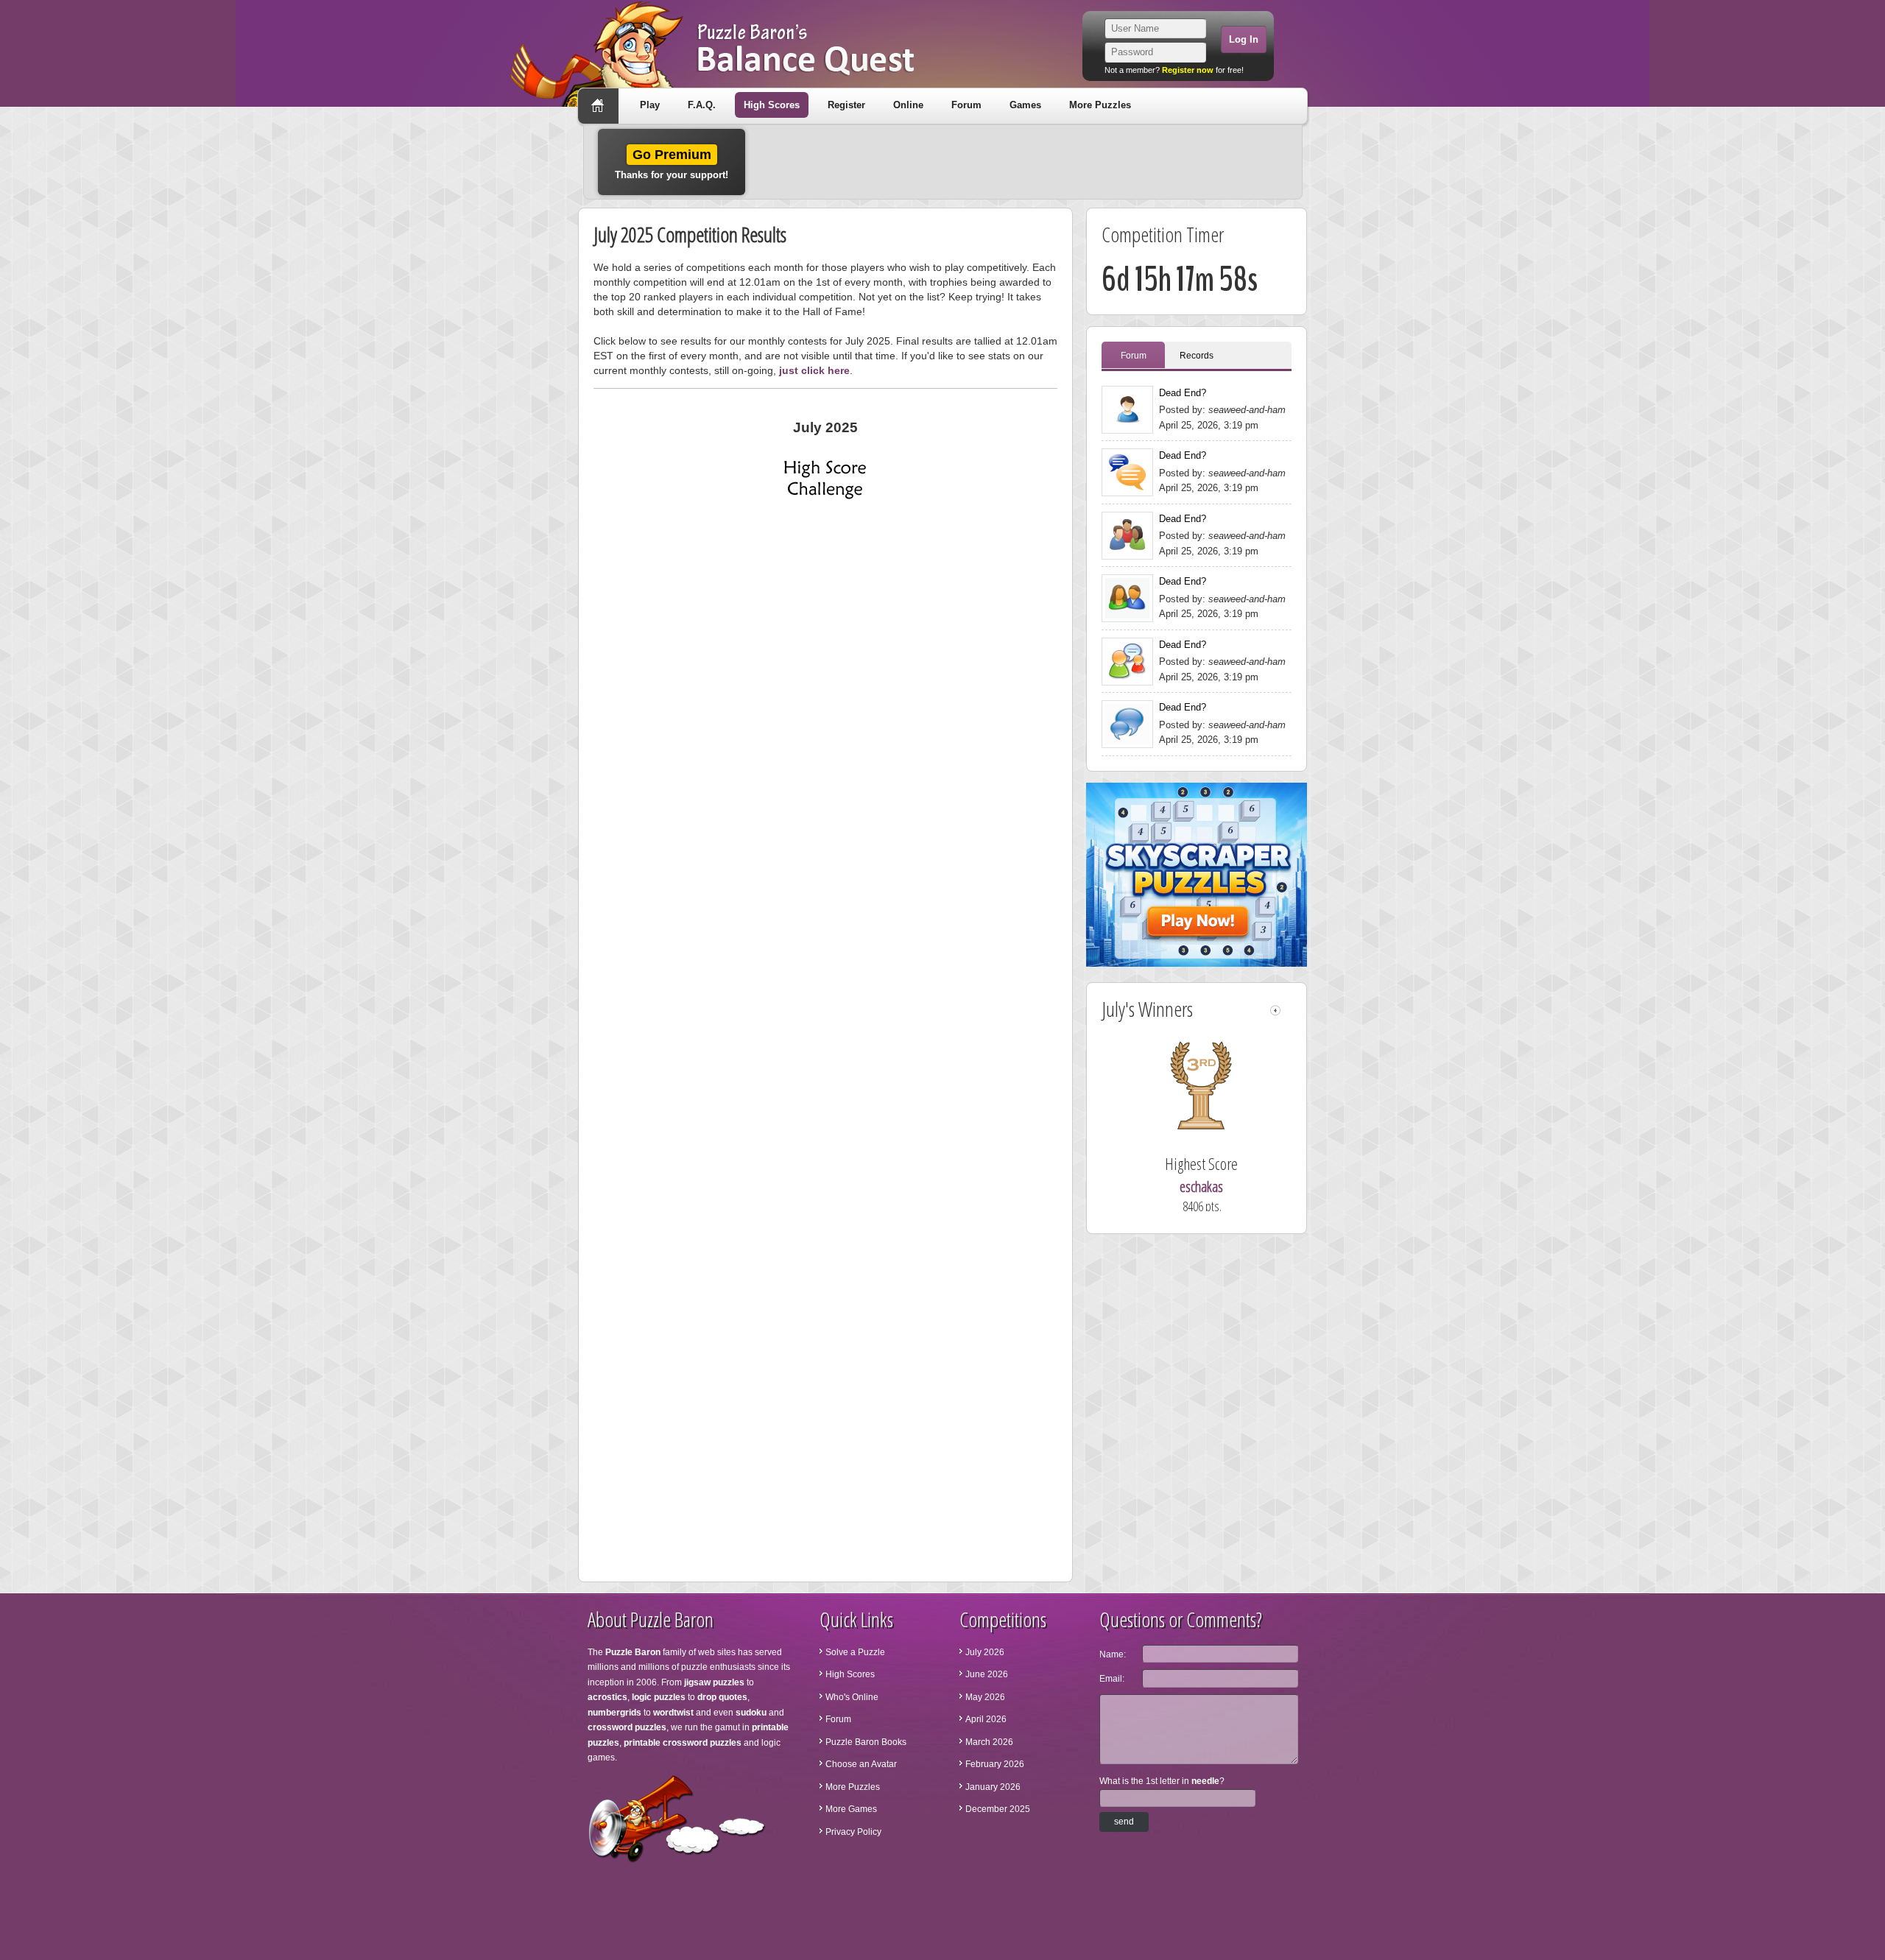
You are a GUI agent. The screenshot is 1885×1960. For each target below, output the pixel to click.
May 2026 (985, 1697)
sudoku (751, 1713)
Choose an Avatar (861, 1764)
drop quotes (722, 1697)
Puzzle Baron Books (866, 1742)
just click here (814, 370)
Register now (1188, 70)
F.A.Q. (702, 105)
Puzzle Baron (633, 1652)
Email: (1112, 1679)
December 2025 (998, 1809)
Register (846, 105)
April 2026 (986, 1719)
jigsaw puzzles (714, 1682)
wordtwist (673, 1713)
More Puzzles (1100, 105)
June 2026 (987, 1674)
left (1275, 1011)
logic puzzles (659, 1697)
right (1287, 1011)
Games (1025, 105)
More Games (851, 1809)
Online (908, 105)
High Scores (772, 105)
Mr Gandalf (1201, 1187)
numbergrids (614, 1713)
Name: (1113, 1654)
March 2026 (989, 1742)
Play (650, 105)
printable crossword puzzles (683, 1743)
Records (1197, 356)
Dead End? (1183, 393)
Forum (966, 105)
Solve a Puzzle (855, 1652)
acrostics (607, 1697)
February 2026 (995, 1764)
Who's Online (852, 1697)
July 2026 (985, 1652)
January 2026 (993, 1787)
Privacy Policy (853, 1832)
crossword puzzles (627, 1727)
